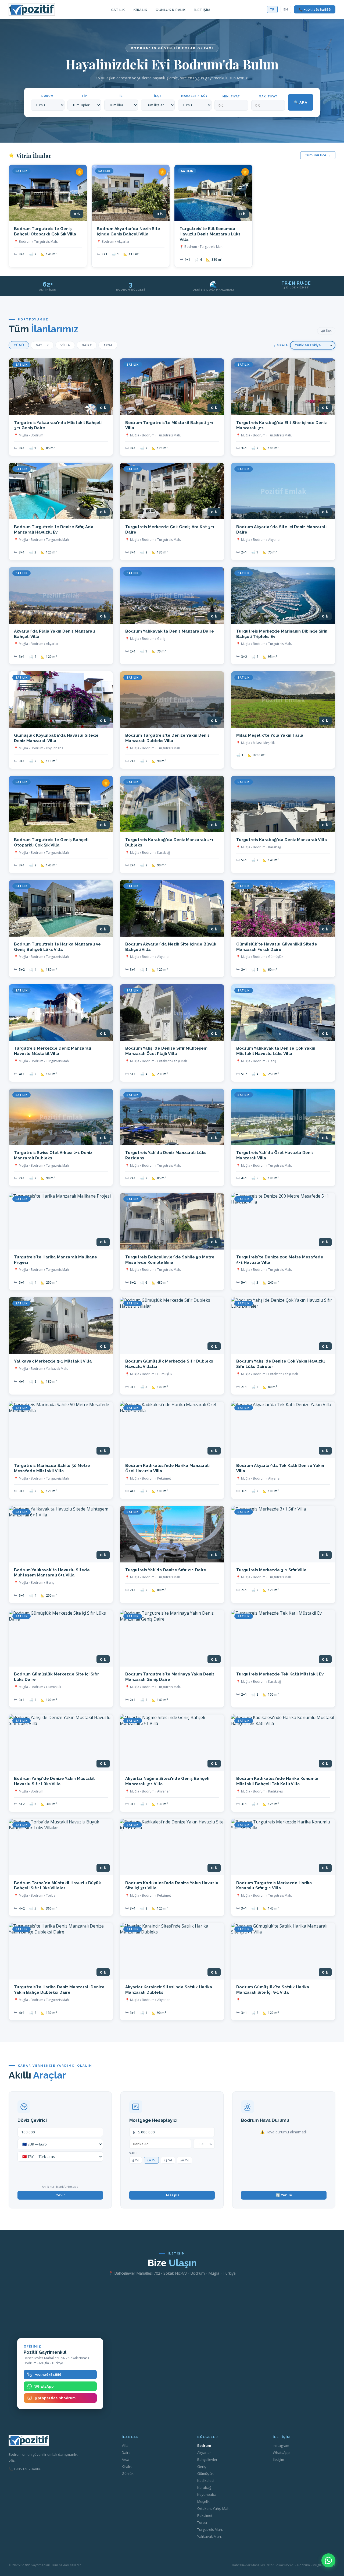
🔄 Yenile (284, 2195)
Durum (47, 96)
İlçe (158, 96)
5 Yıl (136, 2160)
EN (286, 9)
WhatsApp (44, 2386)
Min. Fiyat (231, 96)
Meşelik (203, 2501)
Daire (87, 345)
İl (121, 96)
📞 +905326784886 (315, 10)
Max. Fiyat (268, 96)
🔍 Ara (301, 102)
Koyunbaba (207, 2494)
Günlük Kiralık (171, 10)
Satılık (118, 10)
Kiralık (140, 10)
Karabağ (204, 2487)
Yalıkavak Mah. (209, 2536)
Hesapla (172, 2195)
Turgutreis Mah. (210, 2529)
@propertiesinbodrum (55, 2398)
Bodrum (204, 2446)
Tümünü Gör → (318, 155)
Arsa (108, 345)
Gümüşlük (205, 2473)
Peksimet (205, 2515)
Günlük (128, 2473)
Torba (202, 2522)
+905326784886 (48, 2375)
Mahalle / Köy (194, 96)
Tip (84, 96)
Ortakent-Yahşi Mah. (214, 2508)
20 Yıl (184, 2160)
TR (272, 9)
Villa (65, 345)
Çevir (60, 2195)
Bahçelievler (207, 2459)
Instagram (281, 2446)
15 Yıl (168, 2160)
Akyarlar (204, 2453)
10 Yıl (151, 2160)
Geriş (202, 2466)
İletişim (202, 10)
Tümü (19, 345)
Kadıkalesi (206, 2480)
